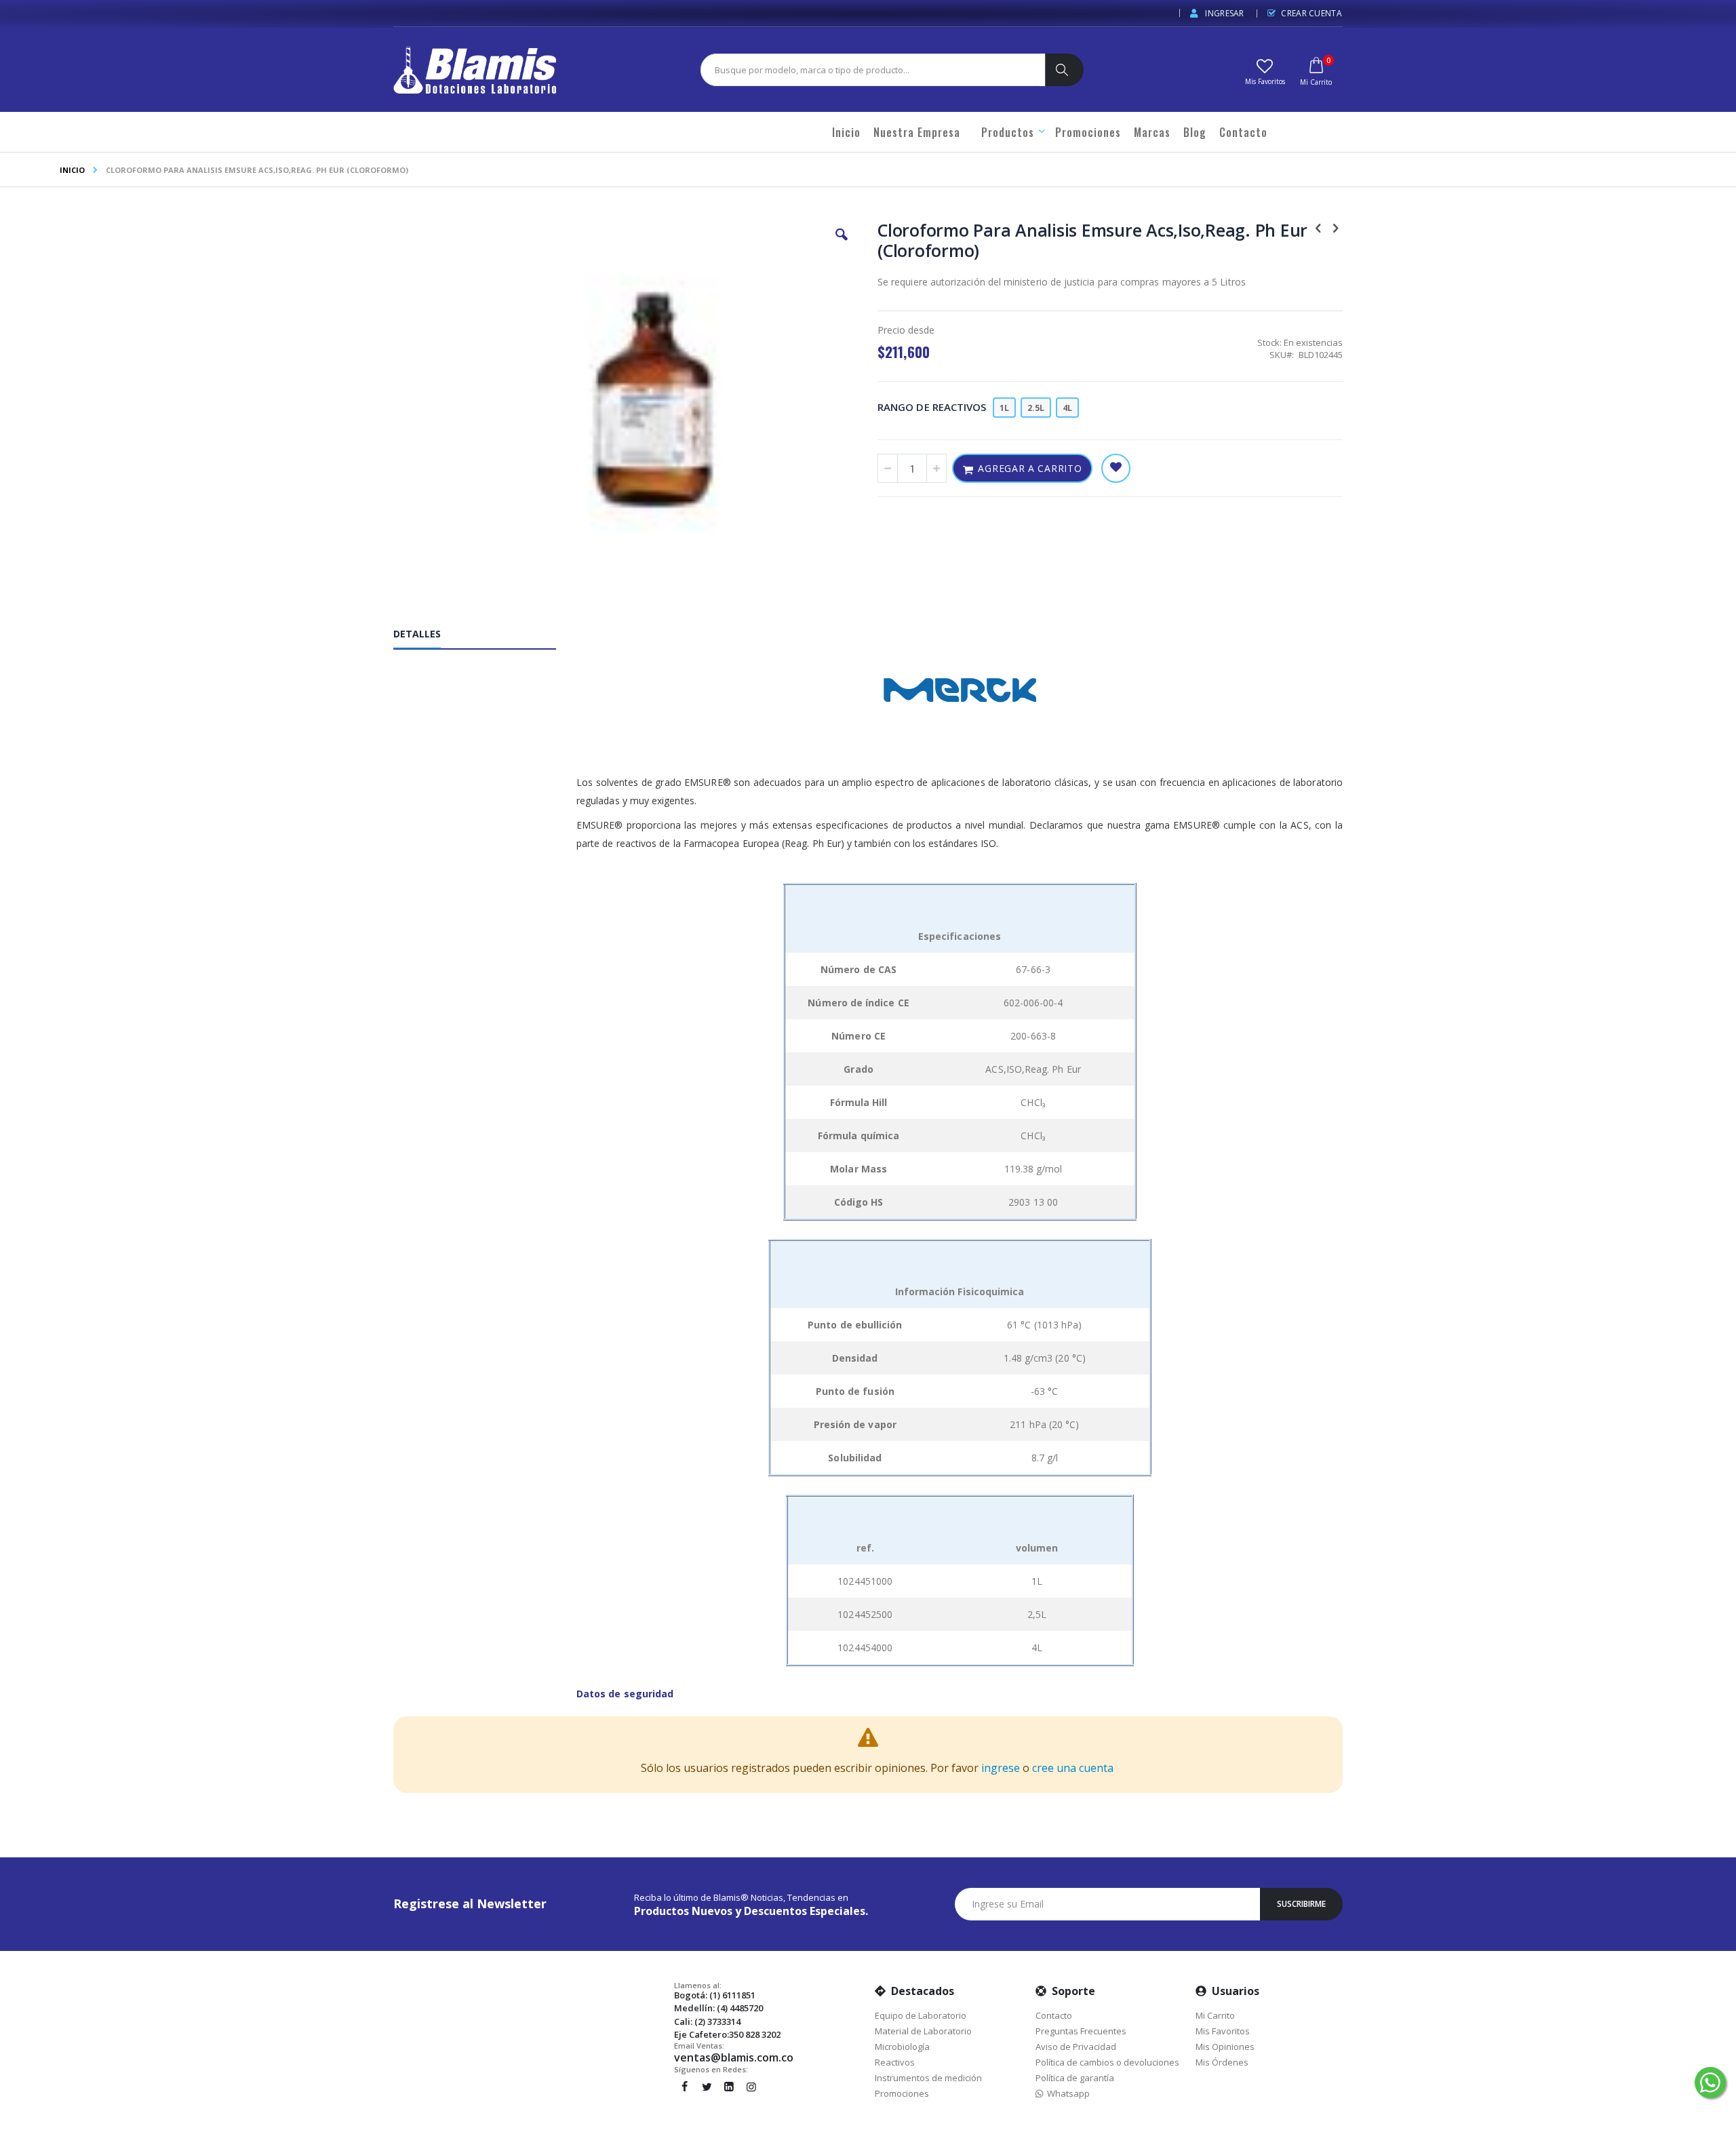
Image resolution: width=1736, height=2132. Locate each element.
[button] (1265, 71)
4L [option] (1067, 408)
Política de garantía (1075, 2078)
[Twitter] (707, 2087)
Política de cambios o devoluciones (1107, 2062)
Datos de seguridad (625, 1694)
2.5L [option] (1036, 408)
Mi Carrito (1215, 2015)
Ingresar (1224, 13)
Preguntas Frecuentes (1081, 2031)
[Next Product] (1335, 227)
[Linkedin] (729, 2087)
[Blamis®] (475, 70)
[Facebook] (684, 2087)
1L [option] (1004, 408)
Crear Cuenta (1311, 13)
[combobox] (870, 70)
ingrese (1001, 1768)
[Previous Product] (1318, 227)
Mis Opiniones (1225, 2047)
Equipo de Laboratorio (921, 2015)
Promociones (902, 2093)
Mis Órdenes (1222, 2062)
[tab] (485, 637)
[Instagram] (751, 2087)
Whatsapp (1066, 2093)
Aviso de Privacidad (1076, 2047)
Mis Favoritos (1223, 2031)
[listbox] (1038, 409)
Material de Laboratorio (923, 2031)
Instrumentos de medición (928, 2078)
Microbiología (902, 2047)
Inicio (72, 170)
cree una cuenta (1073, 1768)
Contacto (1054, 2015)
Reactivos (895, 2062)
